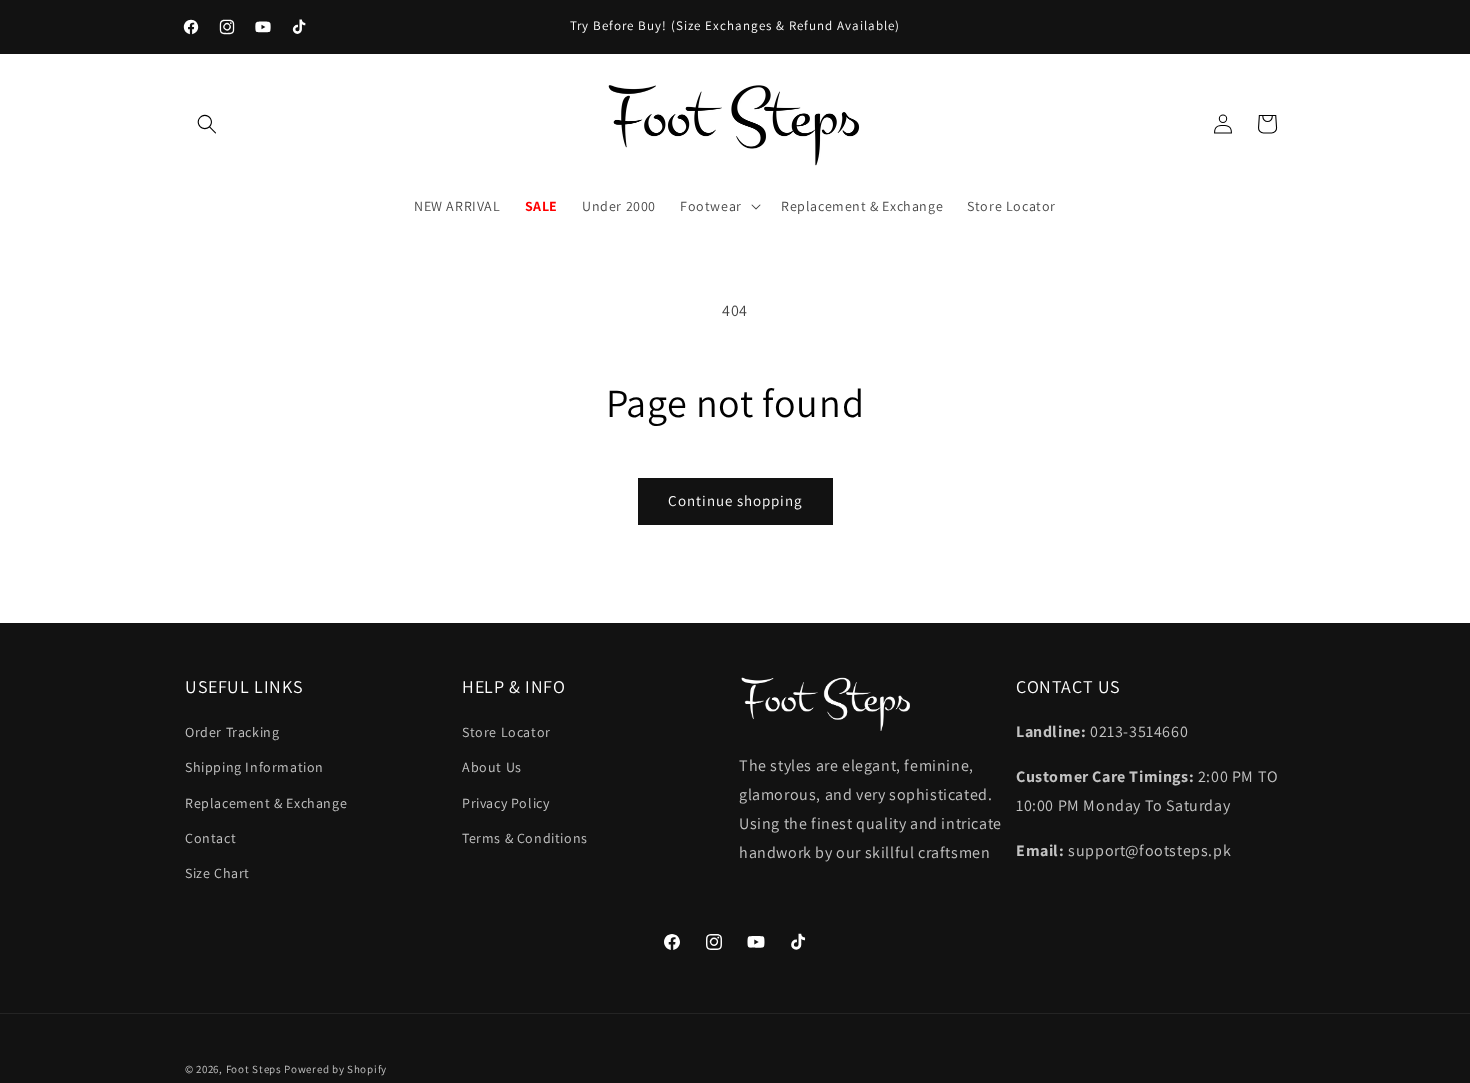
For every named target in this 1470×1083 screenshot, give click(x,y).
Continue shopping (735, 500)
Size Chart (217, 873)
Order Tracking (232, 732)
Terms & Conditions (525, 838)
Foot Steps (254, 1069)
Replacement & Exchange (266, 803)
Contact (210, 838)
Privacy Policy (505, 803)
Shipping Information (254, 767)
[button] (207, 124)
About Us (492, 767)
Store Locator (506, 732)
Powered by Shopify (335, 1069)
